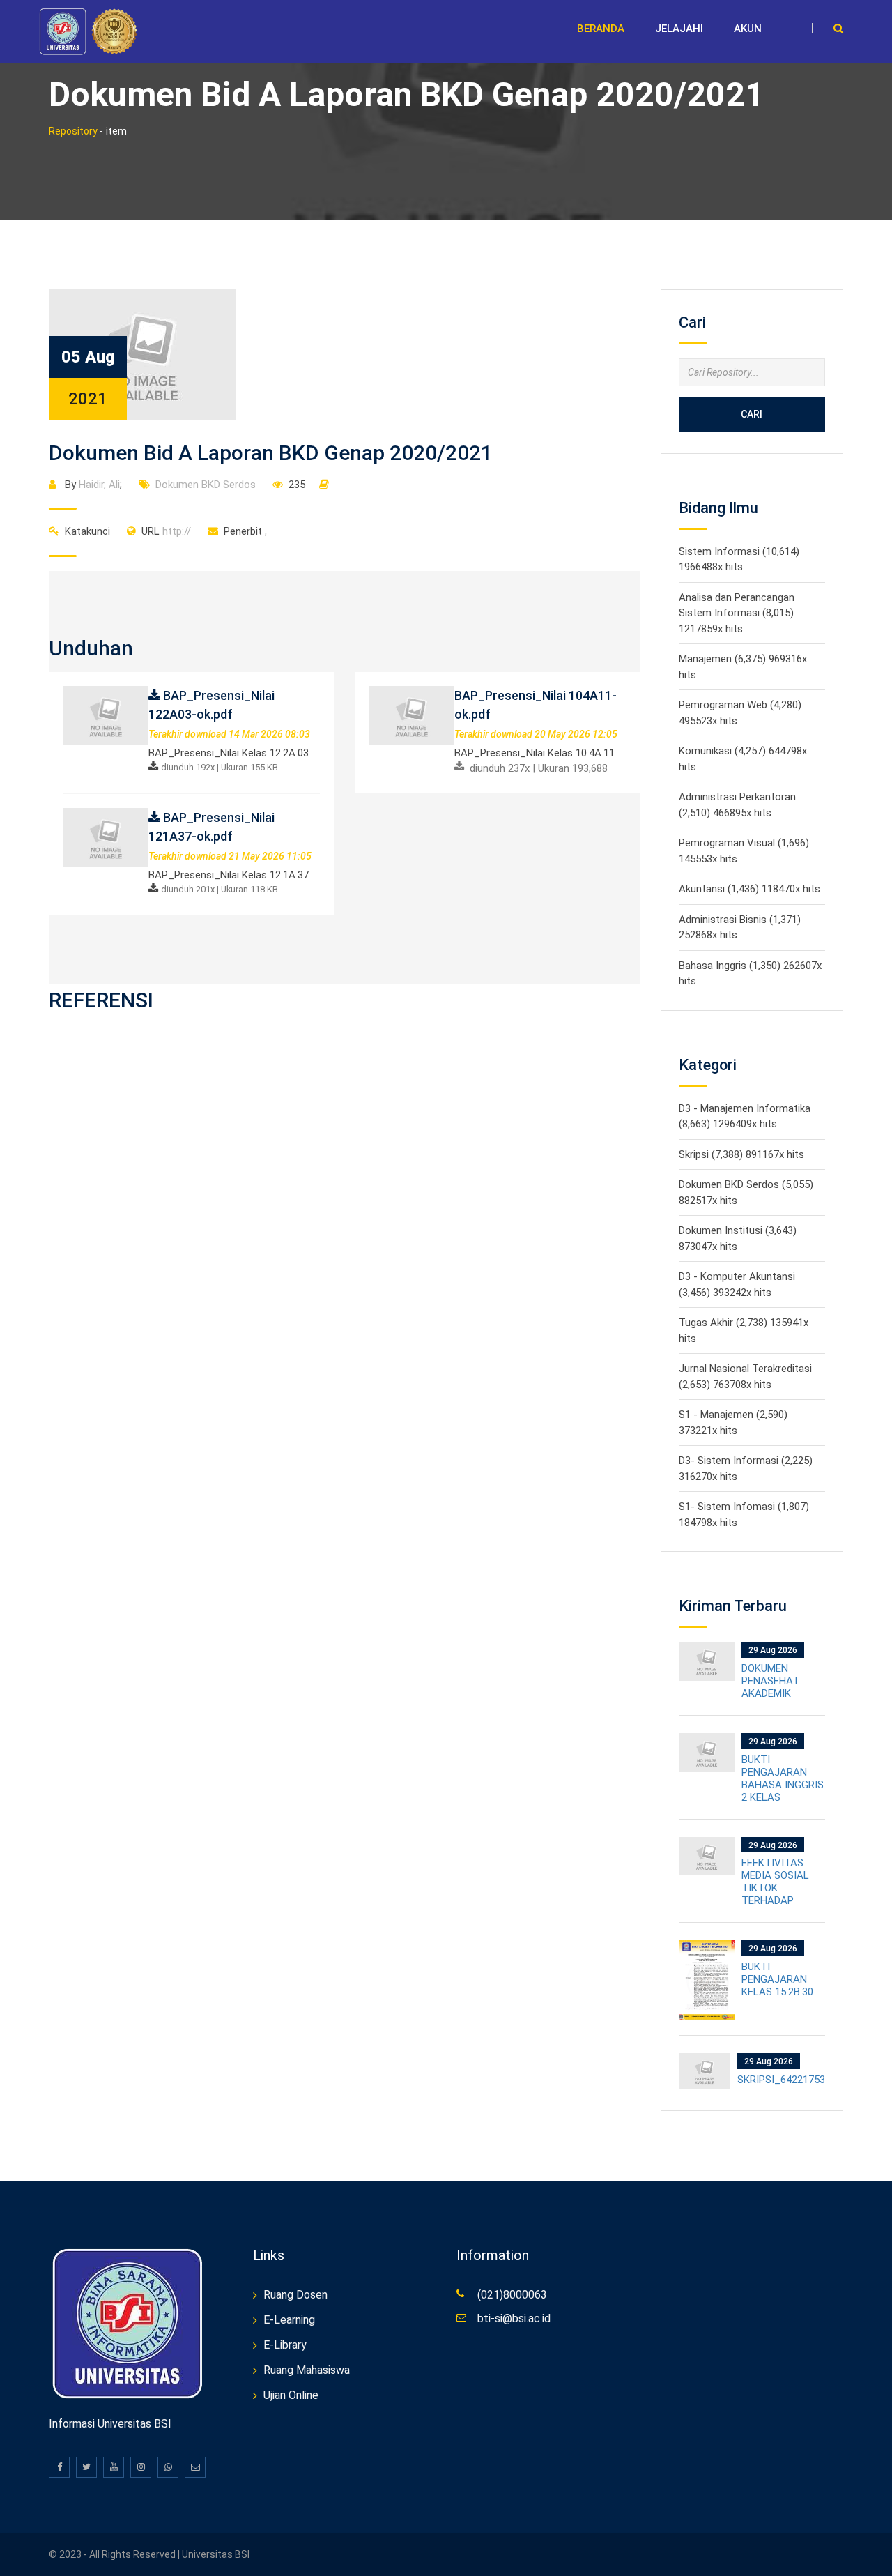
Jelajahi (679, 29)
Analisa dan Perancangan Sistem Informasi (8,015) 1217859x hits (737, 613)
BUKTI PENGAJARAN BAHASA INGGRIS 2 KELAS (783, 1778)
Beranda (601, 29)
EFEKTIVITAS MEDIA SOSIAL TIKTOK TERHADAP (775, 1882)
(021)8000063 (512, 2295)
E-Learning (289, 2320)
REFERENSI (101, 1000)
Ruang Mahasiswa (307, 2370)
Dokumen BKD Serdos (206, 485)
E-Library (285, 2345)
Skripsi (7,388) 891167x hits (741, 1154)
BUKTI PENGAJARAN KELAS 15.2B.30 (777, 1979)
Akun (748, 29)
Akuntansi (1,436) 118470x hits (749, 889)
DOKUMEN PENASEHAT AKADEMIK (770, 1681)
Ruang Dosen (295, 2295)
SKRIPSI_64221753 (781, 2080)
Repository (73, 131)
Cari (752, 414)
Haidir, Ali (99, 485)
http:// (166, 531)
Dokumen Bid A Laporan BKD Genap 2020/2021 (271, 453)
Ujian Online (291, 2395)
